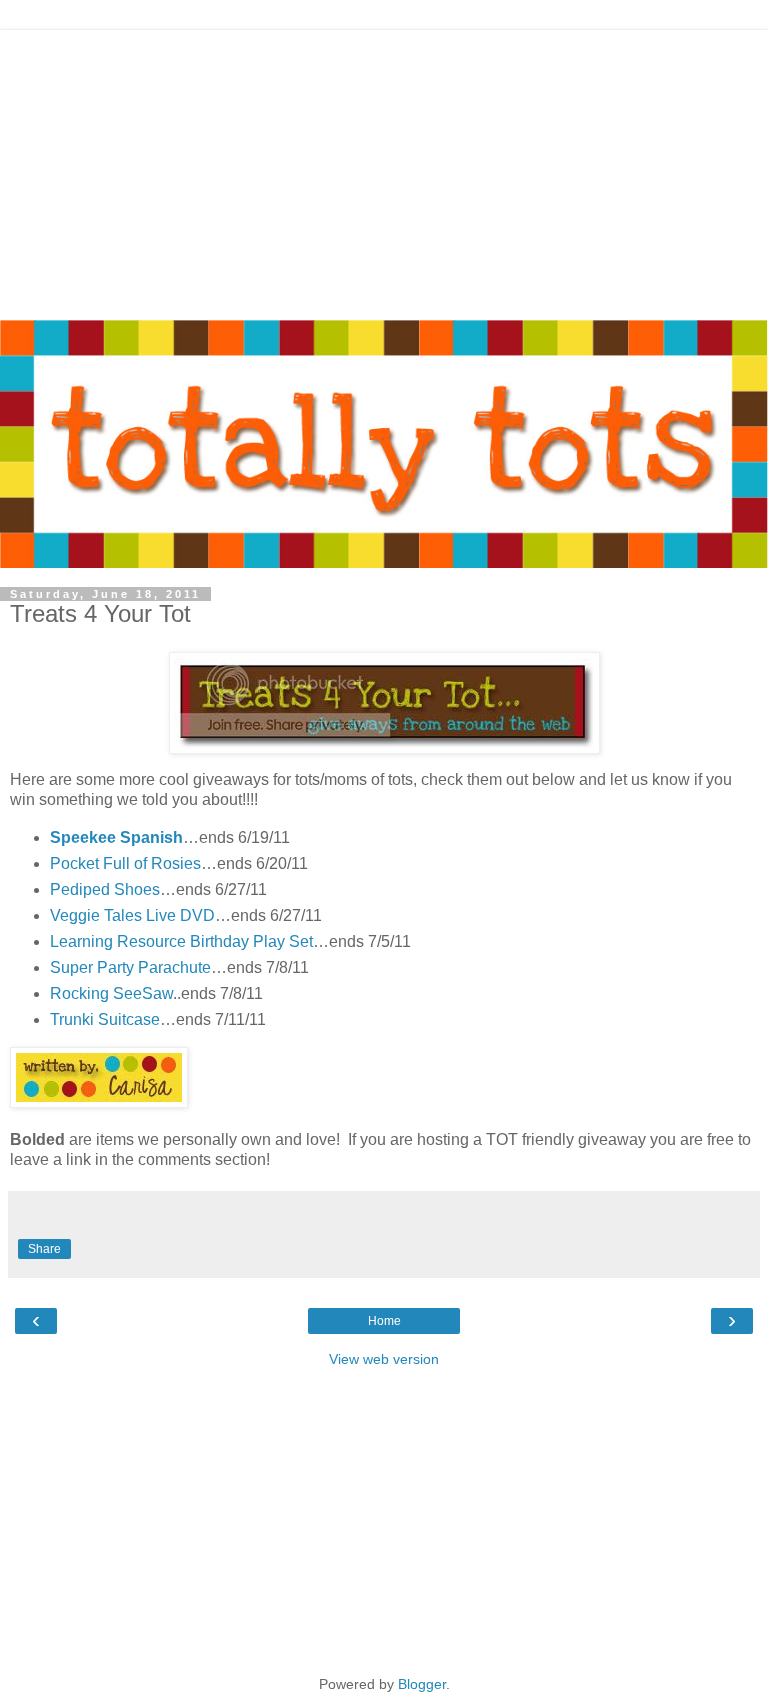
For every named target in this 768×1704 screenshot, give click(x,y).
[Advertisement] (384, 170)
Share (44, 1249)
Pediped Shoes (105, 889)
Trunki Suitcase (105, 1019)
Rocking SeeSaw (111, 993)
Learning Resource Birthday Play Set (181, 941)
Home (384, 1321)
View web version (384, 1359)
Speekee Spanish (116, 837)
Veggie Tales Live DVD (132, 915)
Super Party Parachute (130, 967)
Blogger (422, 1684)
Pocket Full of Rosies (125, 863)
